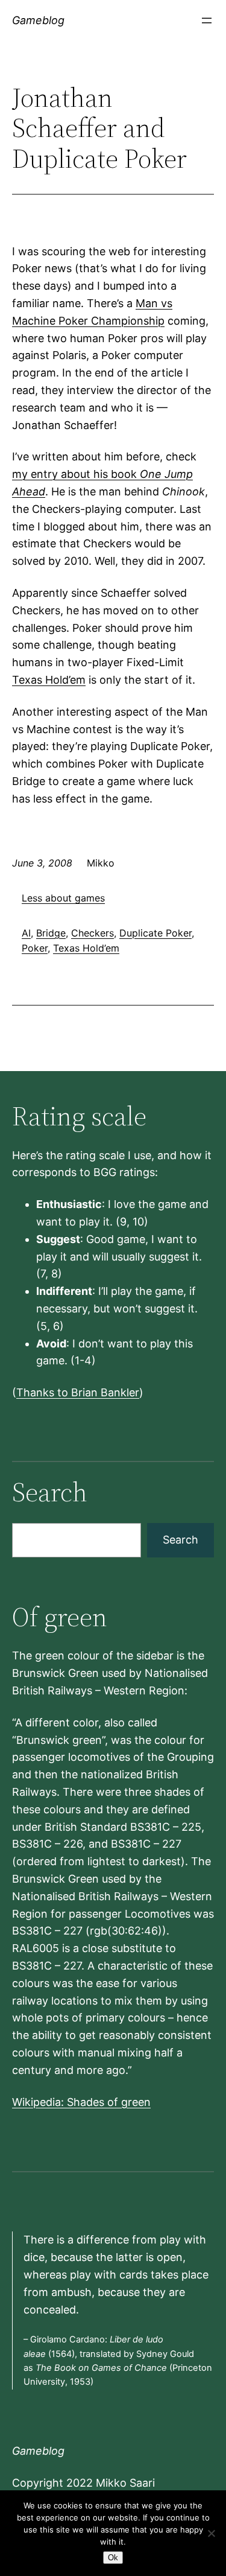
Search (180, 1540)
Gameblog (38, 20)
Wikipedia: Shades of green (81, 2102)
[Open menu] (207, 21)
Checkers (93, 933)
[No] (211, 2533)
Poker (35, 948)
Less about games (63, 898)
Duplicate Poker (155, 933)
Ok (113, 2558)
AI (26, 933)
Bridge (51, 933)
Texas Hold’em (49, 680)
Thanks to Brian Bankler (78, 1392)
